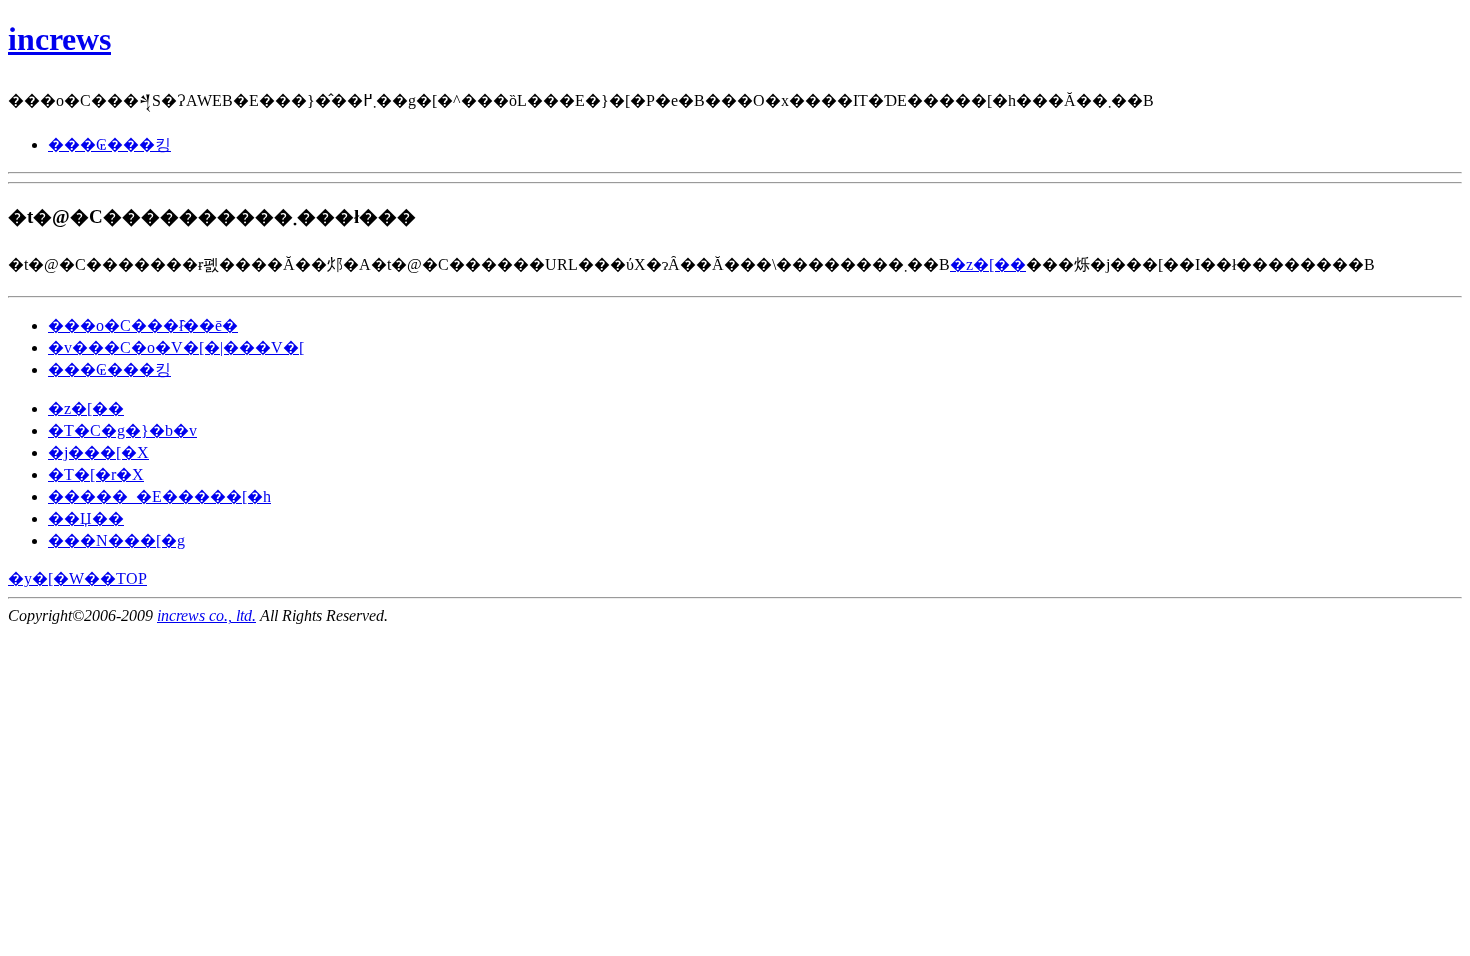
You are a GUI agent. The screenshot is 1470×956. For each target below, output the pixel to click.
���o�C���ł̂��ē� (143, 325)
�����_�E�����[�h (159, 496)
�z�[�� (988, 264)
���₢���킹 (109, 144)
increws (59, 39)
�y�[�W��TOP (77, 578)
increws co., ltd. (206, 615)
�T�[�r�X (96, 474)
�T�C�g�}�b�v (122, 430)
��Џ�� (86, 518)
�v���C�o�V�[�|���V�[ (176, 347)
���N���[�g (116, 540)
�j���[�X (98, 452)
